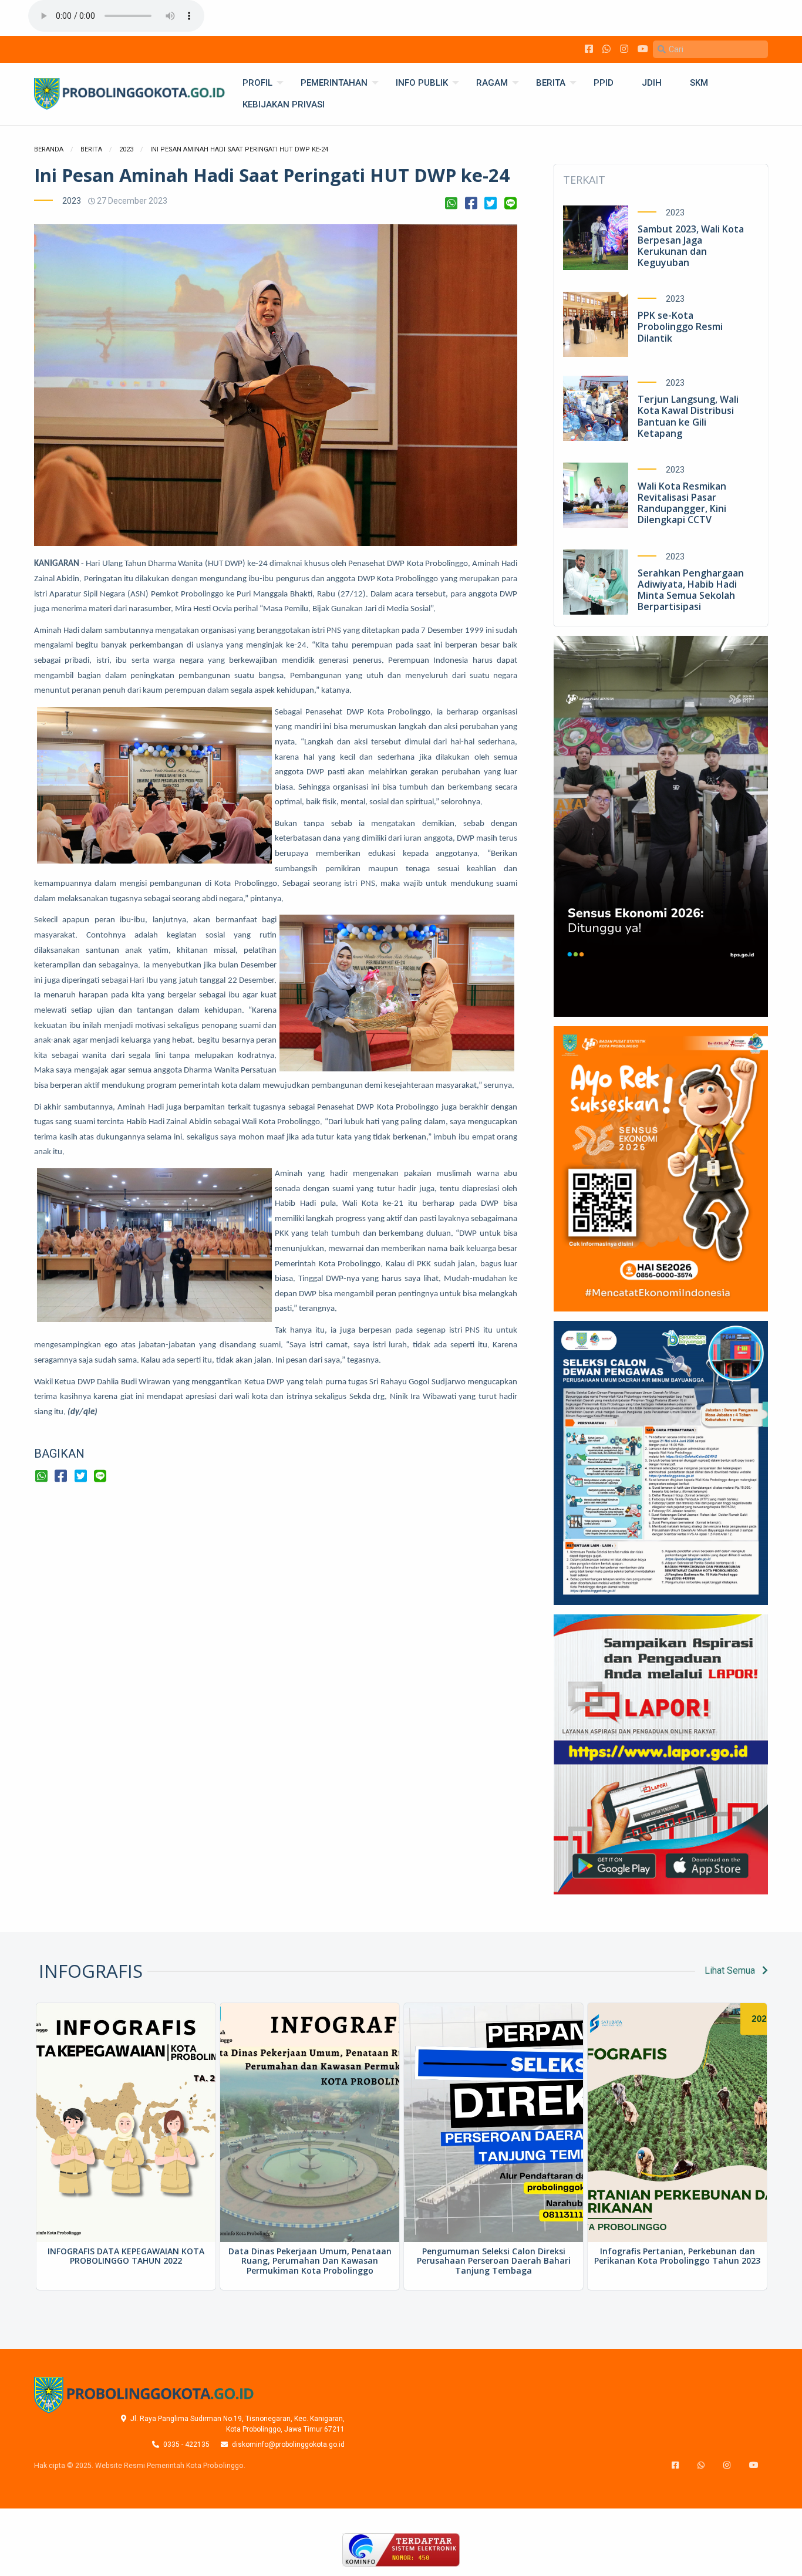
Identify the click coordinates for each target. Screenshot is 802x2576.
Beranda (49, 149)
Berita (91, 149)
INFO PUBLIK (422, 83)
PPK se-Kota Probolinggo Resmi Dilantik (680, 326)
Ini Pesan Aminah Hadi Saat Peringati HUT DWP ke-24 (239, 149)
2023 (126, 149)
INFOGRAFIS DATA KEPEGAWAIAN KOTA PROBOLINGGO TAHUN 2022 (126, 2256)
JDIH (652, 83)
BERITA (551, 83)
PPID (604, 83)
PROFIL (257, 83)
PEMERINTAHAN (334, 83)
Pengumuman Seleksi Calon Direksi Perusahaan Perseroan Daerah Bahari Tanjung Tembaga (494, 2261)
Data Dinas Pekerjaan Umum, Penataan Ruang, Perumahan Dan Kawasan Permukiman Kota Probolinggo (310, 2261)
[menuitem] (257, 83)
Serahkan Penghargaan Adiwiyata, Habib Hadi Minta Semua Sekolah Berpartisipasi (691, 590)
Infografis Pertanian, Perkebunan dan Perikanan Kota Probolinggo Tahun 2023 (677, 2256)
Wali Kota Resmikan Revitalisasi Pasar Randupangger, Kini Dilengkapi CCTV (682, 503)
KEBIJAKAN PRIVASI (284, 104)
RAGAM (492, 83)
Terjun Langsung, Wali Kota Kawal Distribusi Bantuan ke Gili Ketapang (688, 416)
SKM (699, 83)
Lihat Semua (731, 1970)
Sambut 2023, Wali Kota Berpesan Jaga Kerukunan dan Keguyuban (691, 246)
